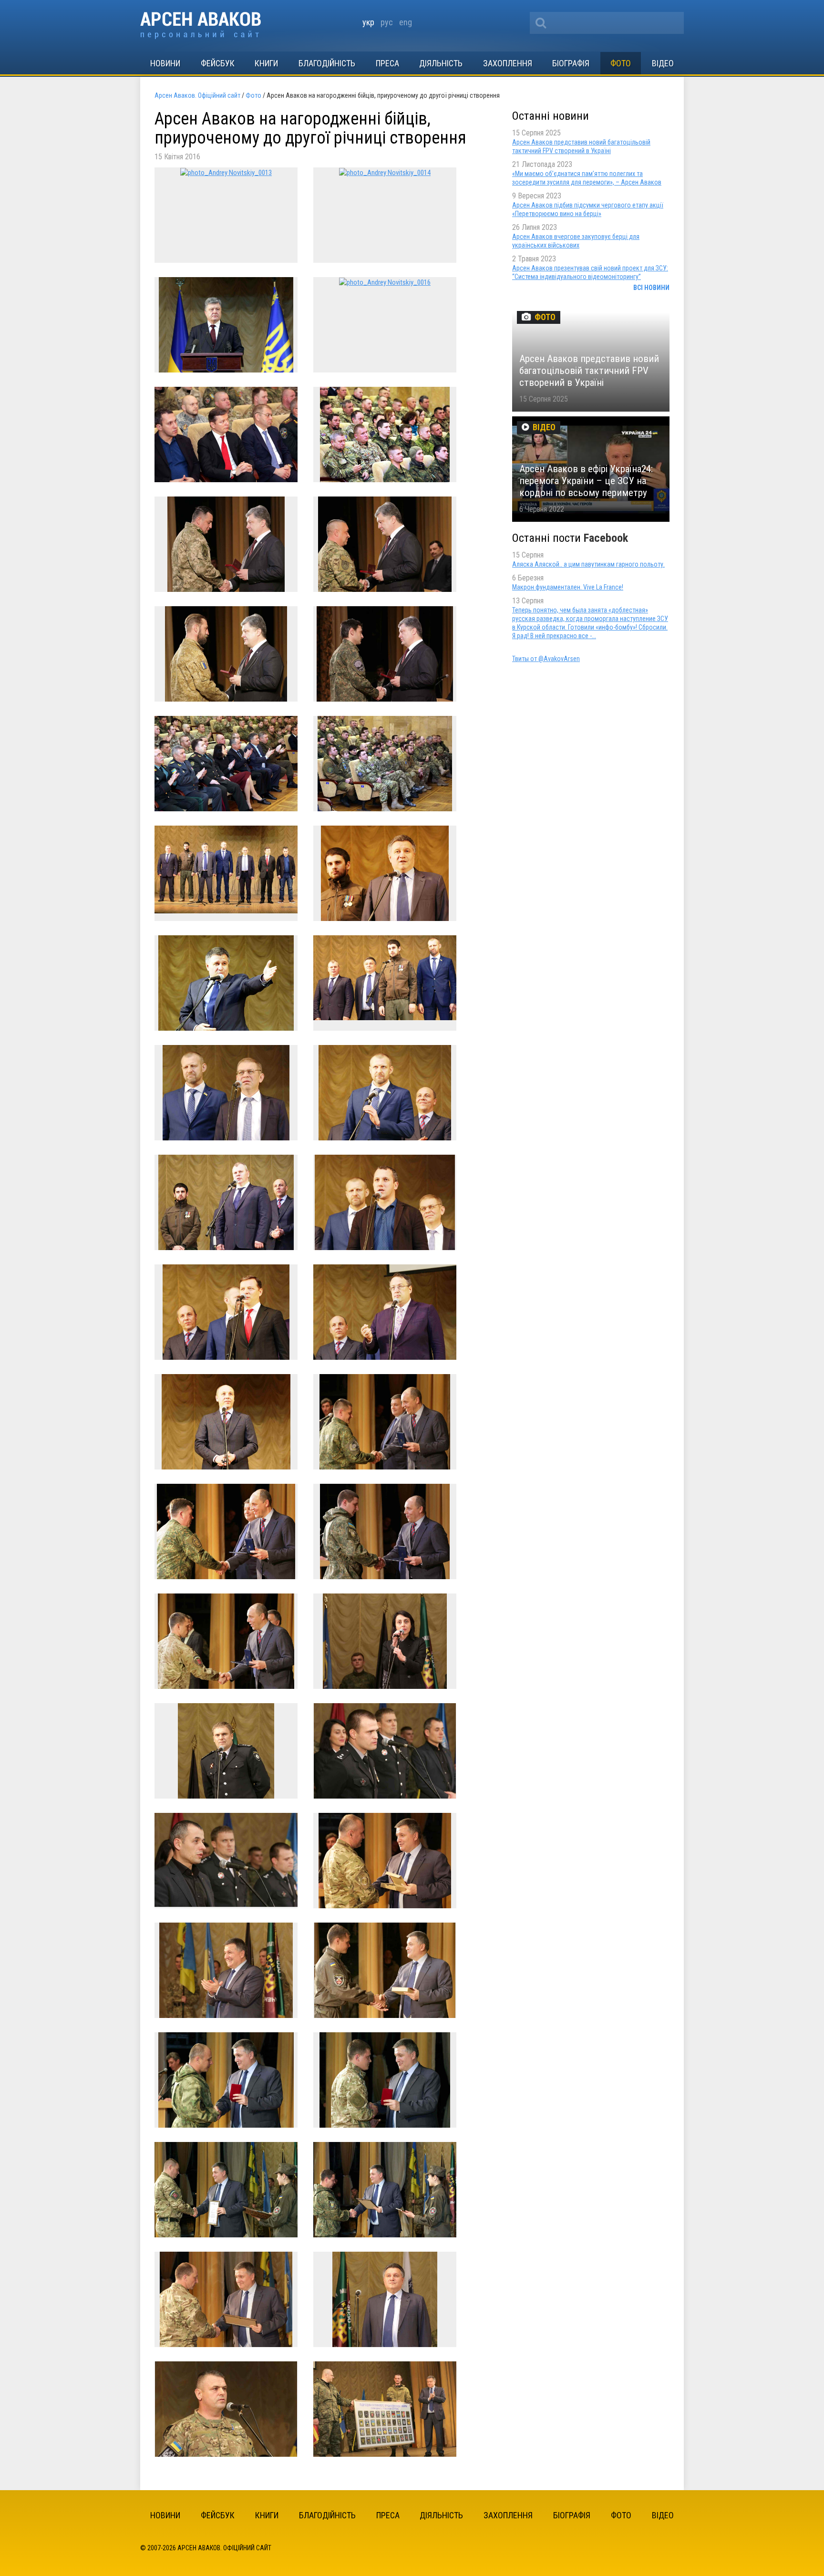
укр (368, 22)
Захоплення (508, 63)
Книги (266, 63)
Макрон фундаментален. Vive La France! (568, 587)
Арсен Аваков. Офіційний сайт (201, 26)
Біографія (571, 63)
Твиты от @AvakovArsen (546, 659)
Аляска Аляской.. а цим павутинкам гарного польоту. (588, 564)
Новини (165, 63)
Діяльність (441, 63)
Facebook (606, 538)
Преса (387, 63)
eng (406, 22)
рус (387, 22)
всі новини (651, 288)
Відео (663, 63)
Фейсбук (218, 63)
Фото (621, 63)
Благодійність (327, 63)
